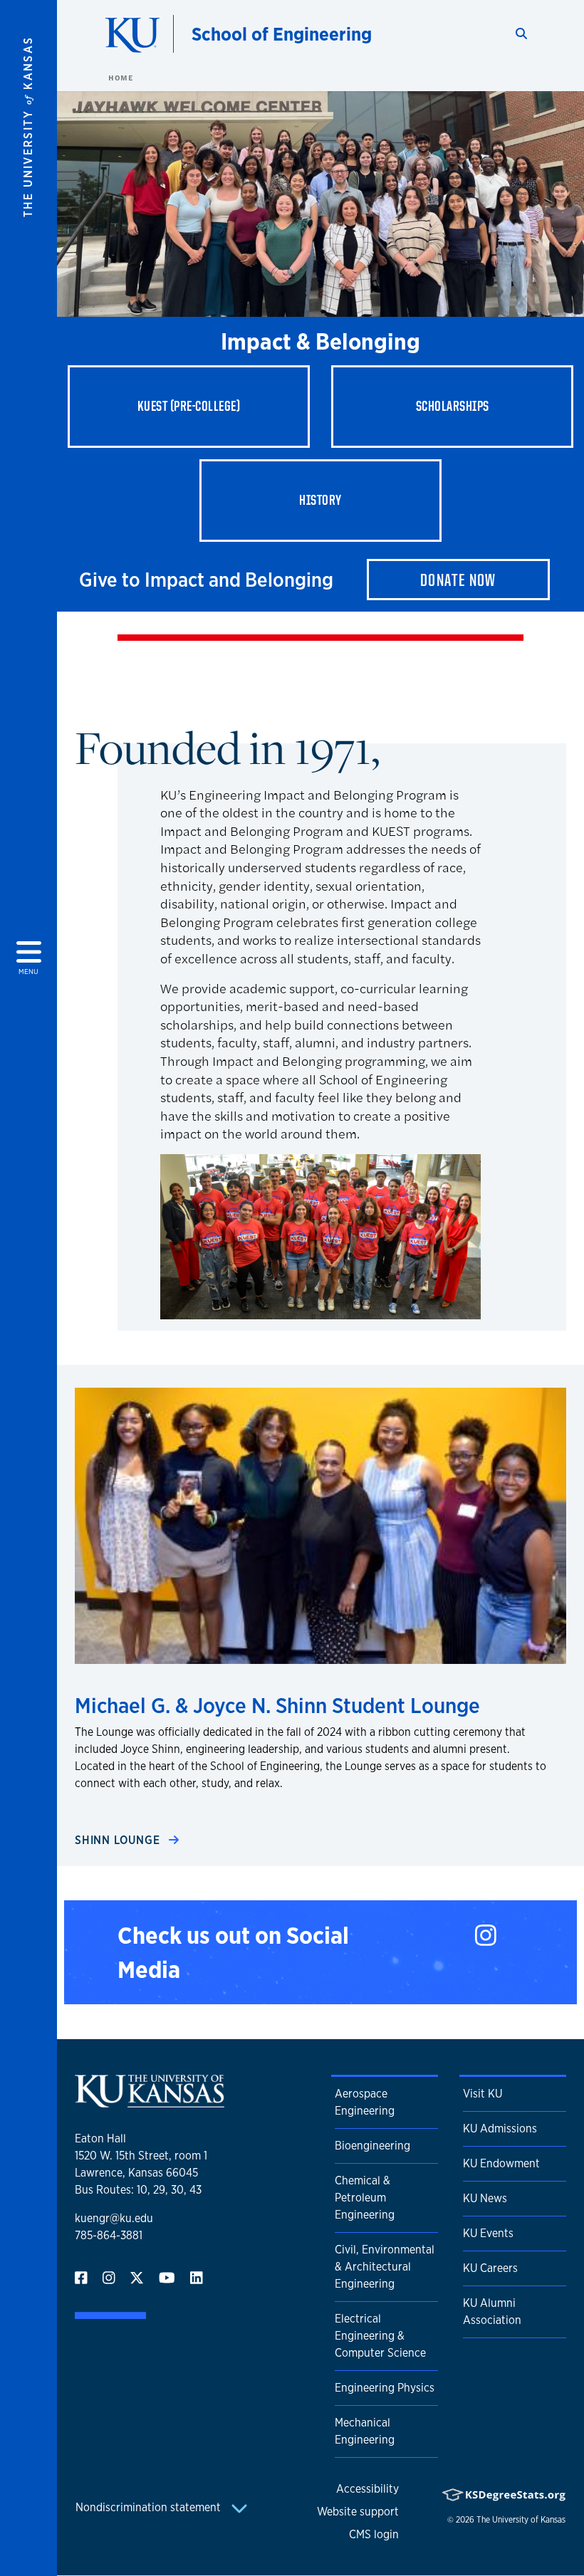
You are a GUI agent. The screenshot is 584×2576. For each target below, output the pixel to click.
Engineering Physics (385, 2388)
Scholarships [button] (453, 406)
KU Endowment (501, 2163)
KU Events (488, 2233)
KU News (485, 2198)
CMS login (374, 2534)
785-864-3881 (109, 2235)
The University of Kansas (521, 2520)
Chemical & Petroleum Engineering (365, 2198)
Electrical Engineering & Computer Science (380, 2336)
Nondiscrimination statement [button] (150, 2507)
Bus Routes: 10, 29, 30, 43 (138, 2190)
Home (120, 78)
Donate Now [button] (458, 580)
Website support (358, 2512)
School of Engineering (282, 34)
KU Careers (490, 2268)
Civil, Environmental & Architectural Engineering (385, 2267)
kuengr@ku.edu (114, 2218)
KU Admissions (500, 2129)
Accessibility (367, 2489)
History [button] (320, 500)
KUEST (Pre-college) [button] (189, 406)
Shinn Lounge (119, 1840)
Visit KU (483, 2094)
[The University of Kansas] (150, 2101)
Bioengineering (372, 2146)
